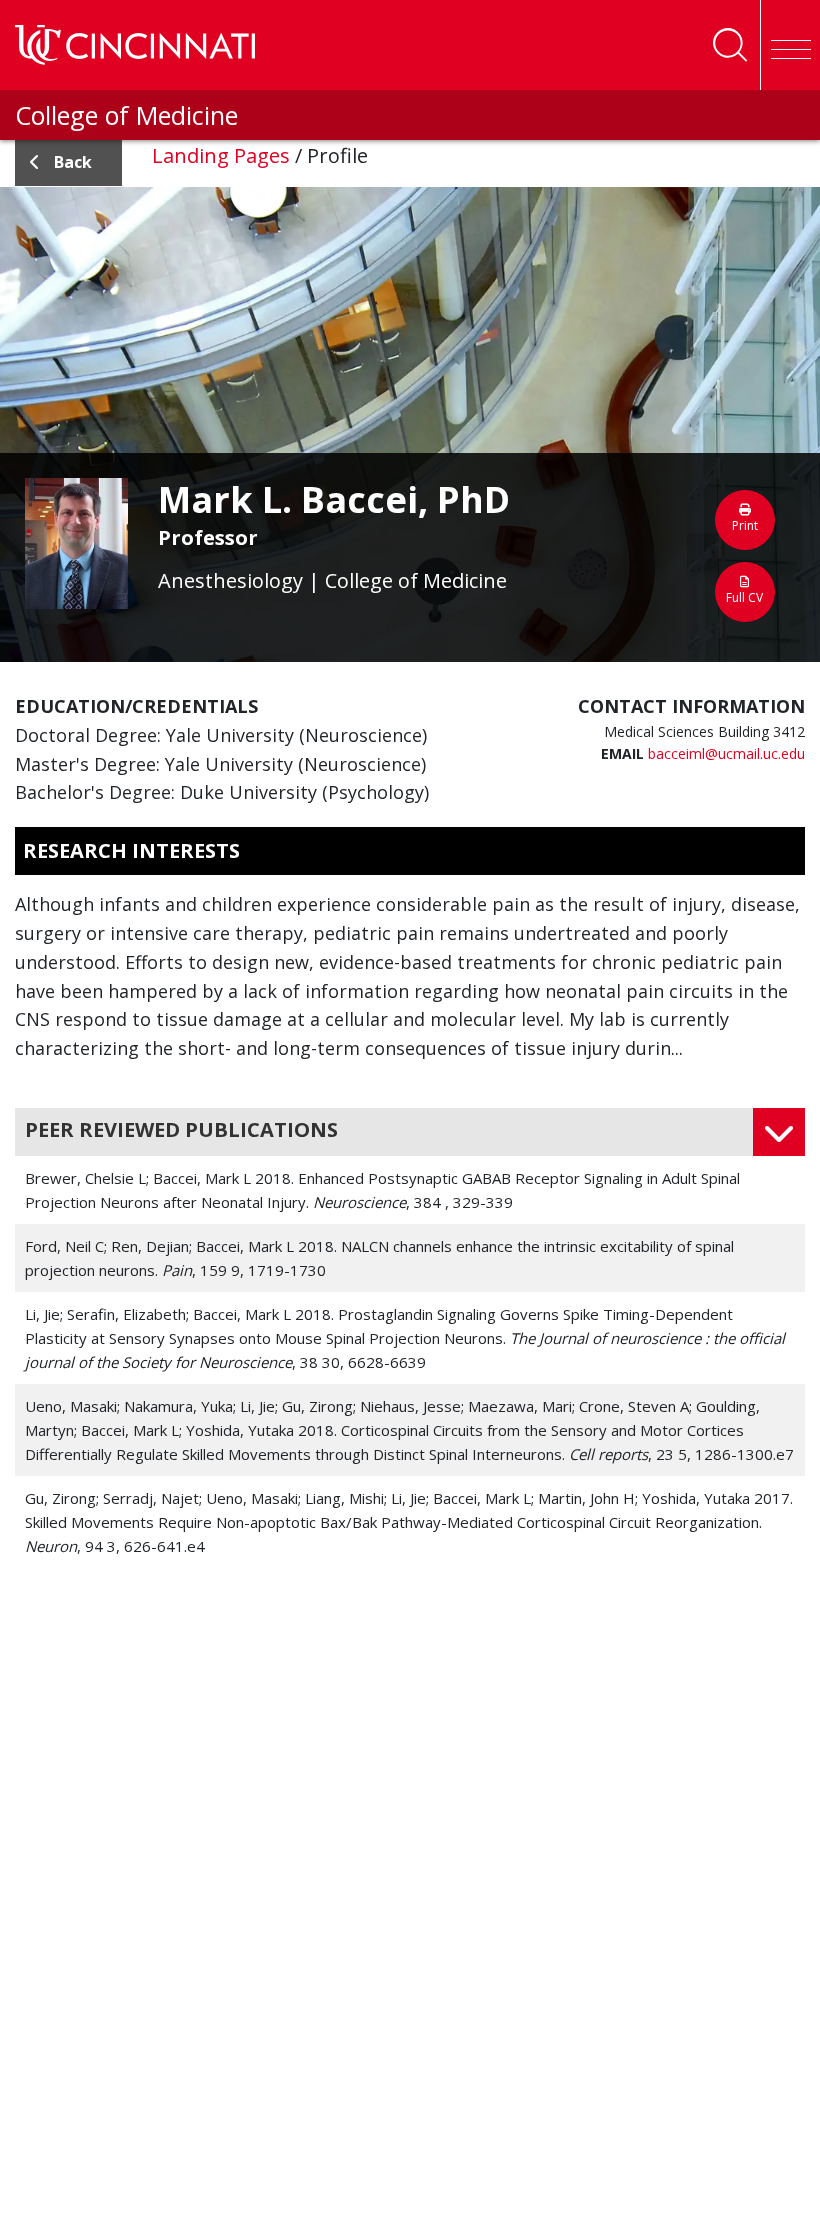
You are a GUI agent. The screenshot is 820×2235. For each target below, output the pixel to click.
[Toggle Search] (730, 45)
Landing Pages (221, 155)
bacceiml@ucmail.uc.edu (726, 753)
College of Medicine (126, 115)
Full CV (744, 597)
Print (745, 525)
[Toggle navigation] (790, 45)
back (73, 162)
